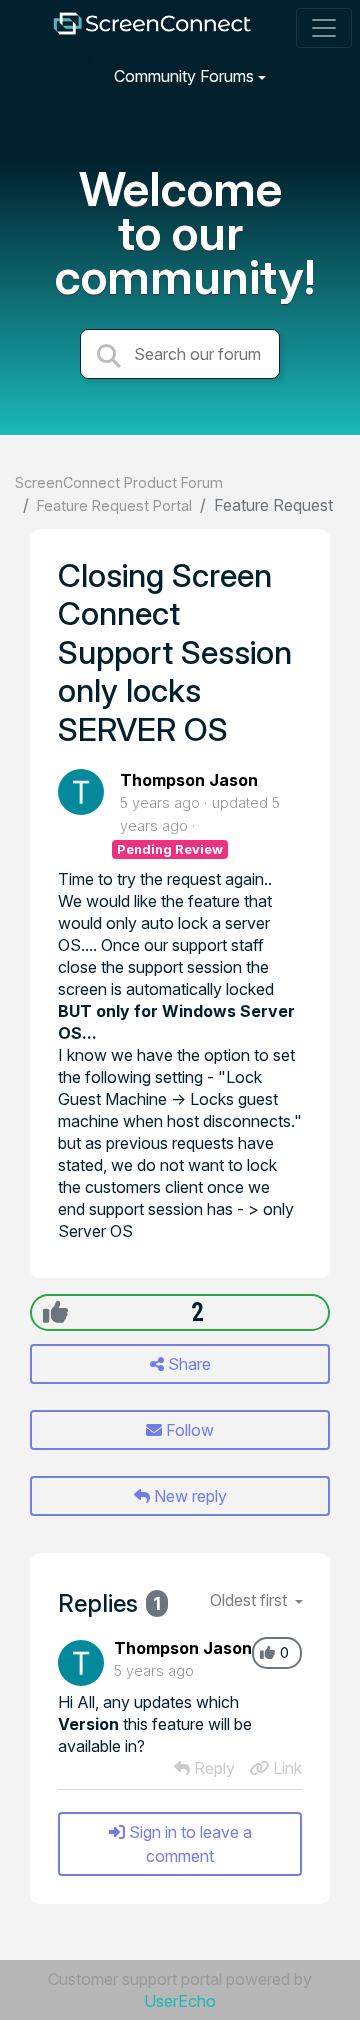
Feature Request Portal (114, 505)
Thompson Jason (189, 780)
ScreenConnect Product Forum (119, 482)
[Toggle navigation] (324, 28)
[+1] (55, 1312)
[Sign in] (321, 75)
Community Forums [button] (184, 76)
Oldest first (250, 1600)
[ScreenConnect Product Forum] (152, 28)
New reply (188, 1496)
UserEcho (180, 2001)
